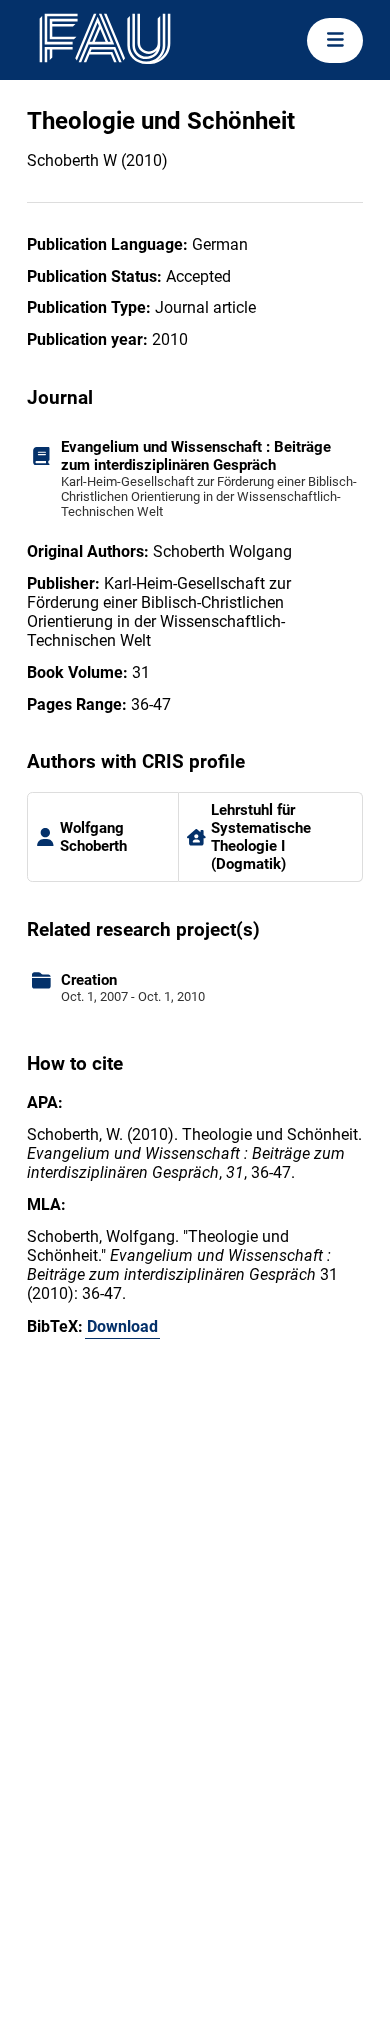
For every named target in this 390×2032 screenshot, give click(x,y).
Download (122, 1326)
